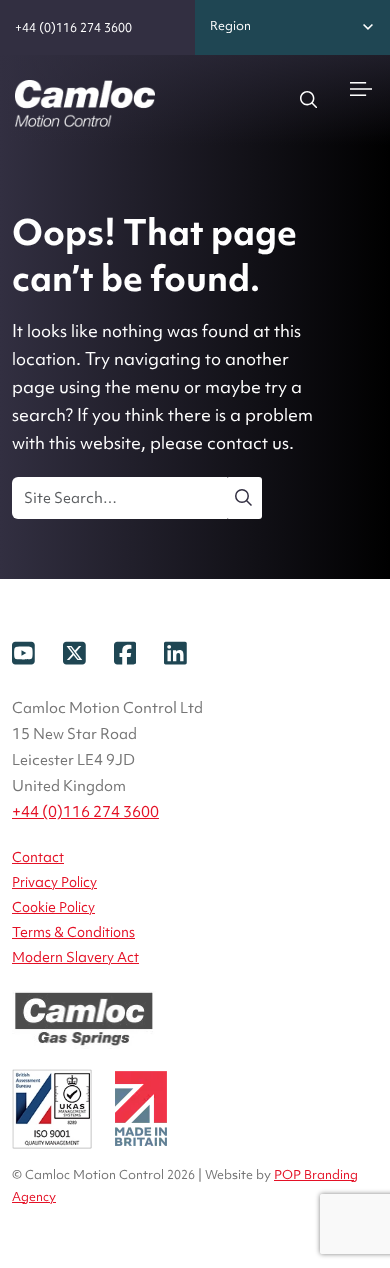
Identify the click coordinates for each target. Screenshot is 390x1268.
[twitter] (88, 651)
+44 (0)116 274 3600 (73, 27)
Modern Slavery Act (75, 957)
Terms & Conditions (73, 932)
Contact (38, 857)
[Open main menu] (361, 87)
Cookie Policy (53, 907)
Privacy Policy (54, 882)
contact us (248, 442)
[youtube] (37, 651)
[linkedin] (188, 651)
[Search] (309, 98)
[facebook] (139, 651)
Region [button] (230, 25)
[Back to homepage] (85, 103)
